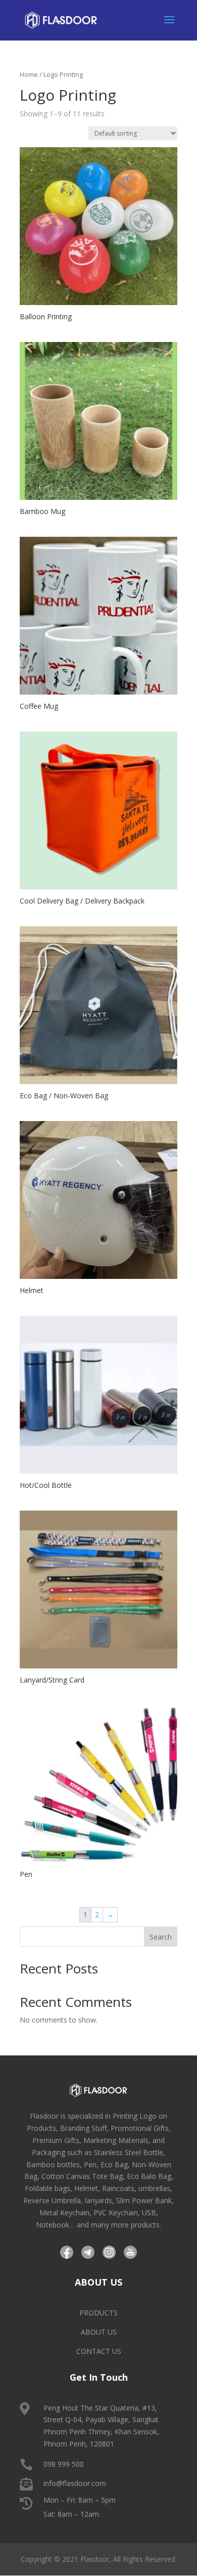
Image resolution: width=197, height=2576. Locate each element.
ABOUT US (99, 2332)
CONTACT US (99, 2351)
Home (29, 74)
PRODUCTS (98, 2313)
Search (161, 1937)
